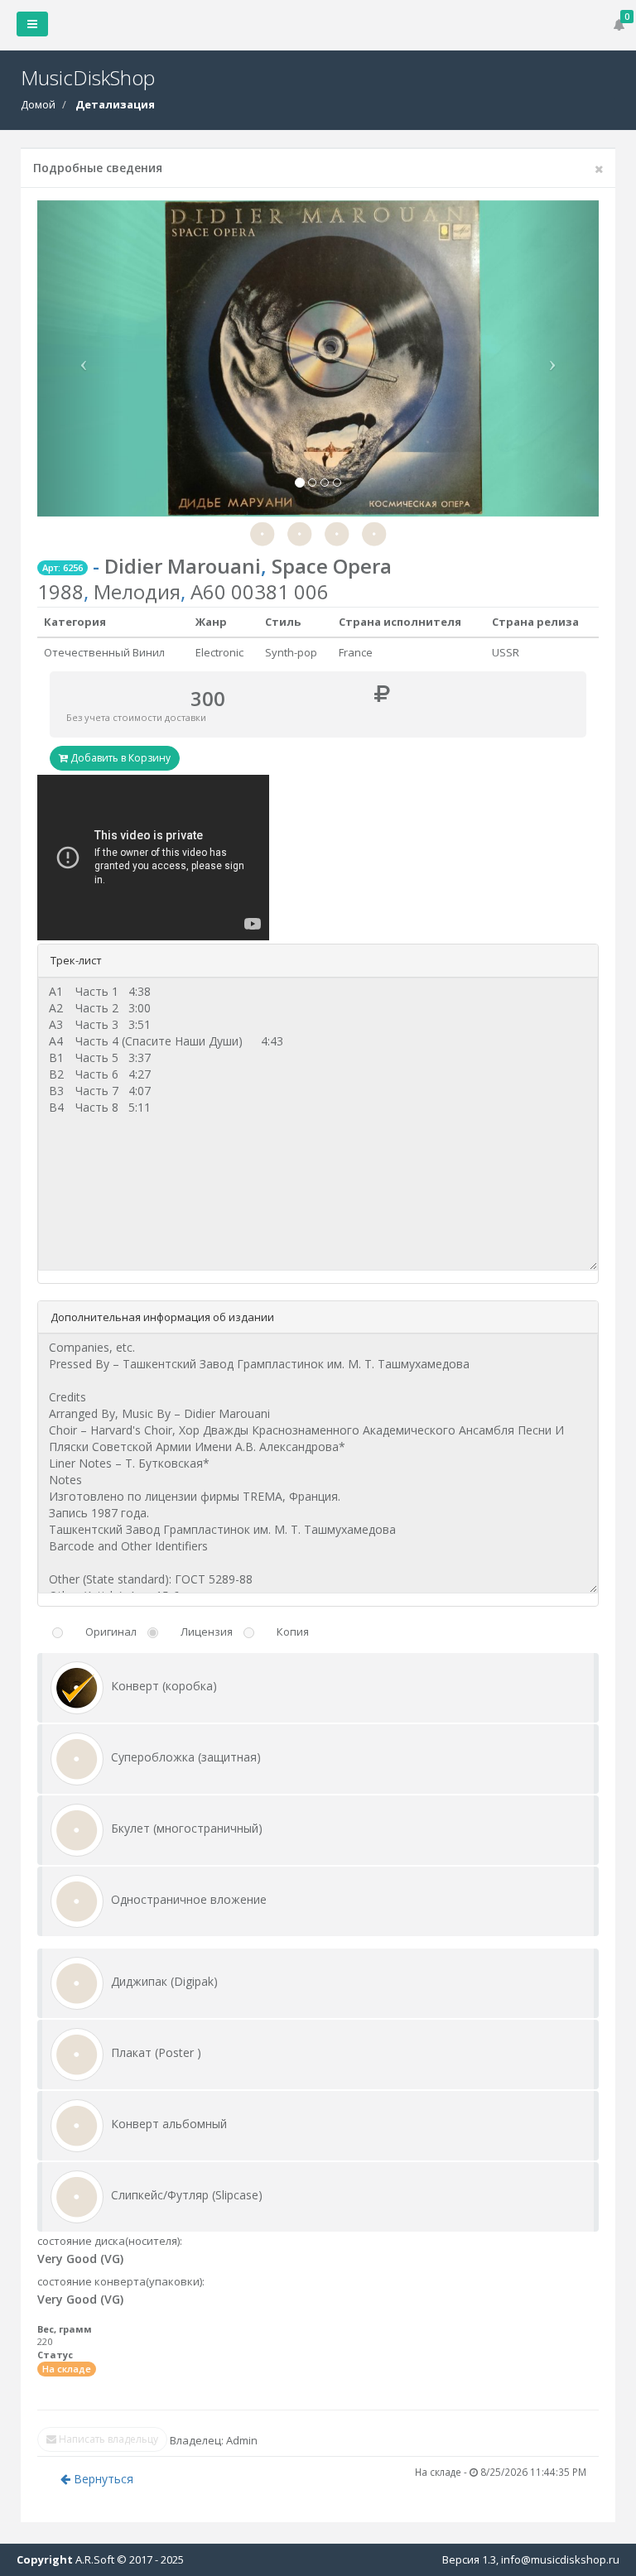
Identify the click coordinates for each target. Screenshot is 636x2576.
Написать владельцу (107, 2439)
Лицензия (207, 1632)
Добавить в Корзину (119, 758)
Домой (38, 104)
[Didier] (263, 532)
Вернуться (102, 2479)
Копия (293, 1632)
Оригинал (111, 1632)
